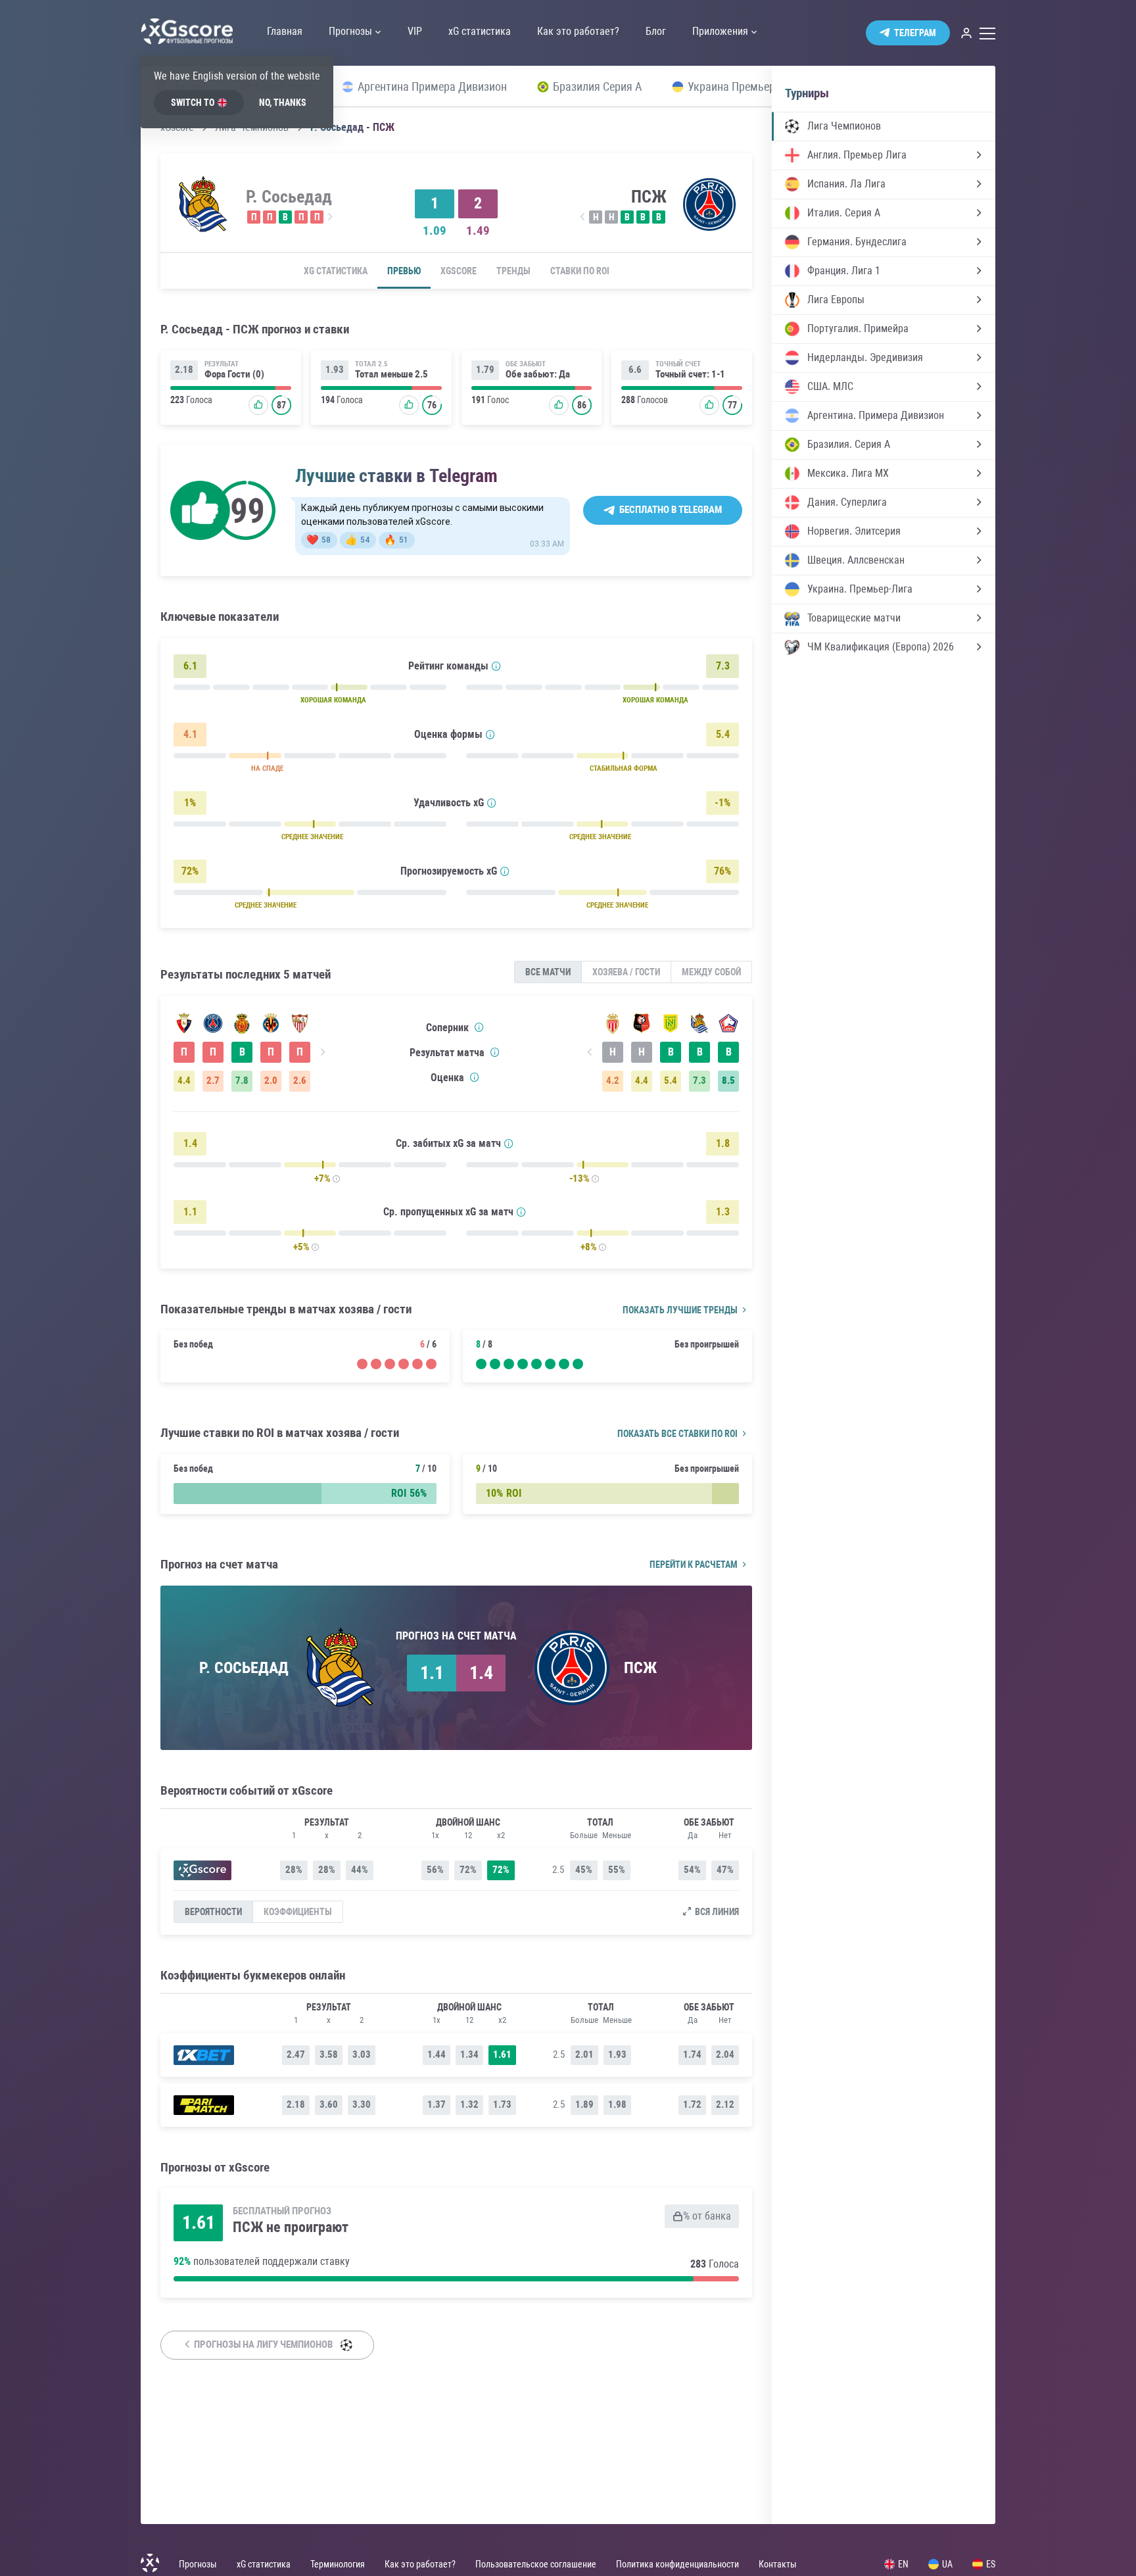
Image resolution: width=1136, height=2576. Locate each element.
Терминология (338, 2564)
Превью (404, 271)
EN (903, 2564)
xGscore (459, 271)
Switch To (193, 103)
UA (947, 2564)
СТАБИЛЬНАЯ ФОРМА (624, 768)
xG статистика (336, 271)
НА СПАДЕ (267, 768)
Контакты (778, 2564)
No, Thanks (283, 103)
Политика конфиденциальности (677, 2564)
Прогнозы (198, 2564)
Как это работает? (420, 2564)
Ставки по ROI (580, 271)
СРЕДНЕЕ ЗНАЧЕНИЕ (312, 837)
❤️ (319, 540)
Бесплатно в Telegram (671, 510)
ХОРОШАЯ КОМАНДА (333, 700)
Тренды (513, 271)
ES (991, 2564)
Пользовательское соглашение (536, 2564)
